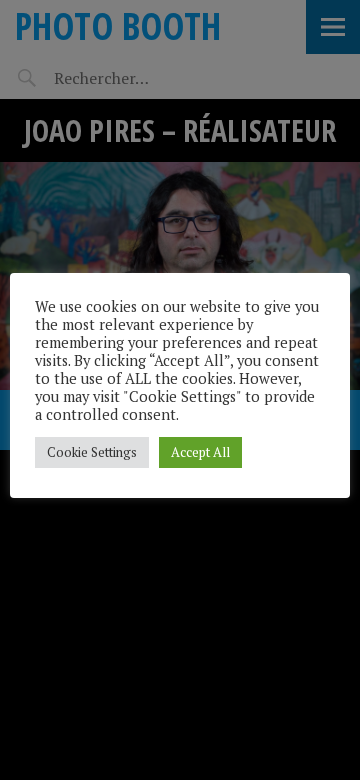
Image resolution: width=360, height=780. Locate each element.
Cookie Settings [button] (92, 452)
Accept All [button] (200, 452)
